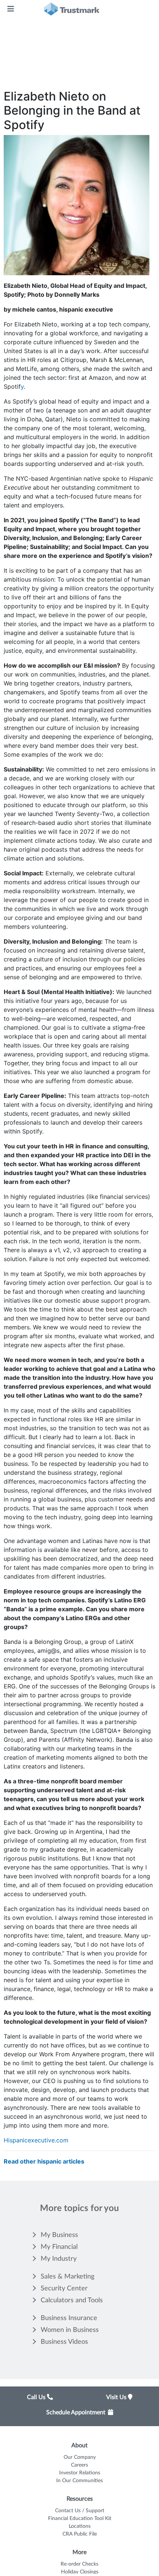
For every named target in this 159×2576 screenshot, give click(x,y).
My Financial (59, 2247)
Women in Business (70, 2330)
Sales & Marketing (67, 2277)
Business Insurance (69, 2318)
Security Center (64, 2289)
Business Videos (64, 2342)
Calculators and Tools (72, 2300)
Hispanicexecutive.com (36, 2140)
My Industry (59, 2259)
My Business (59, 2235)
